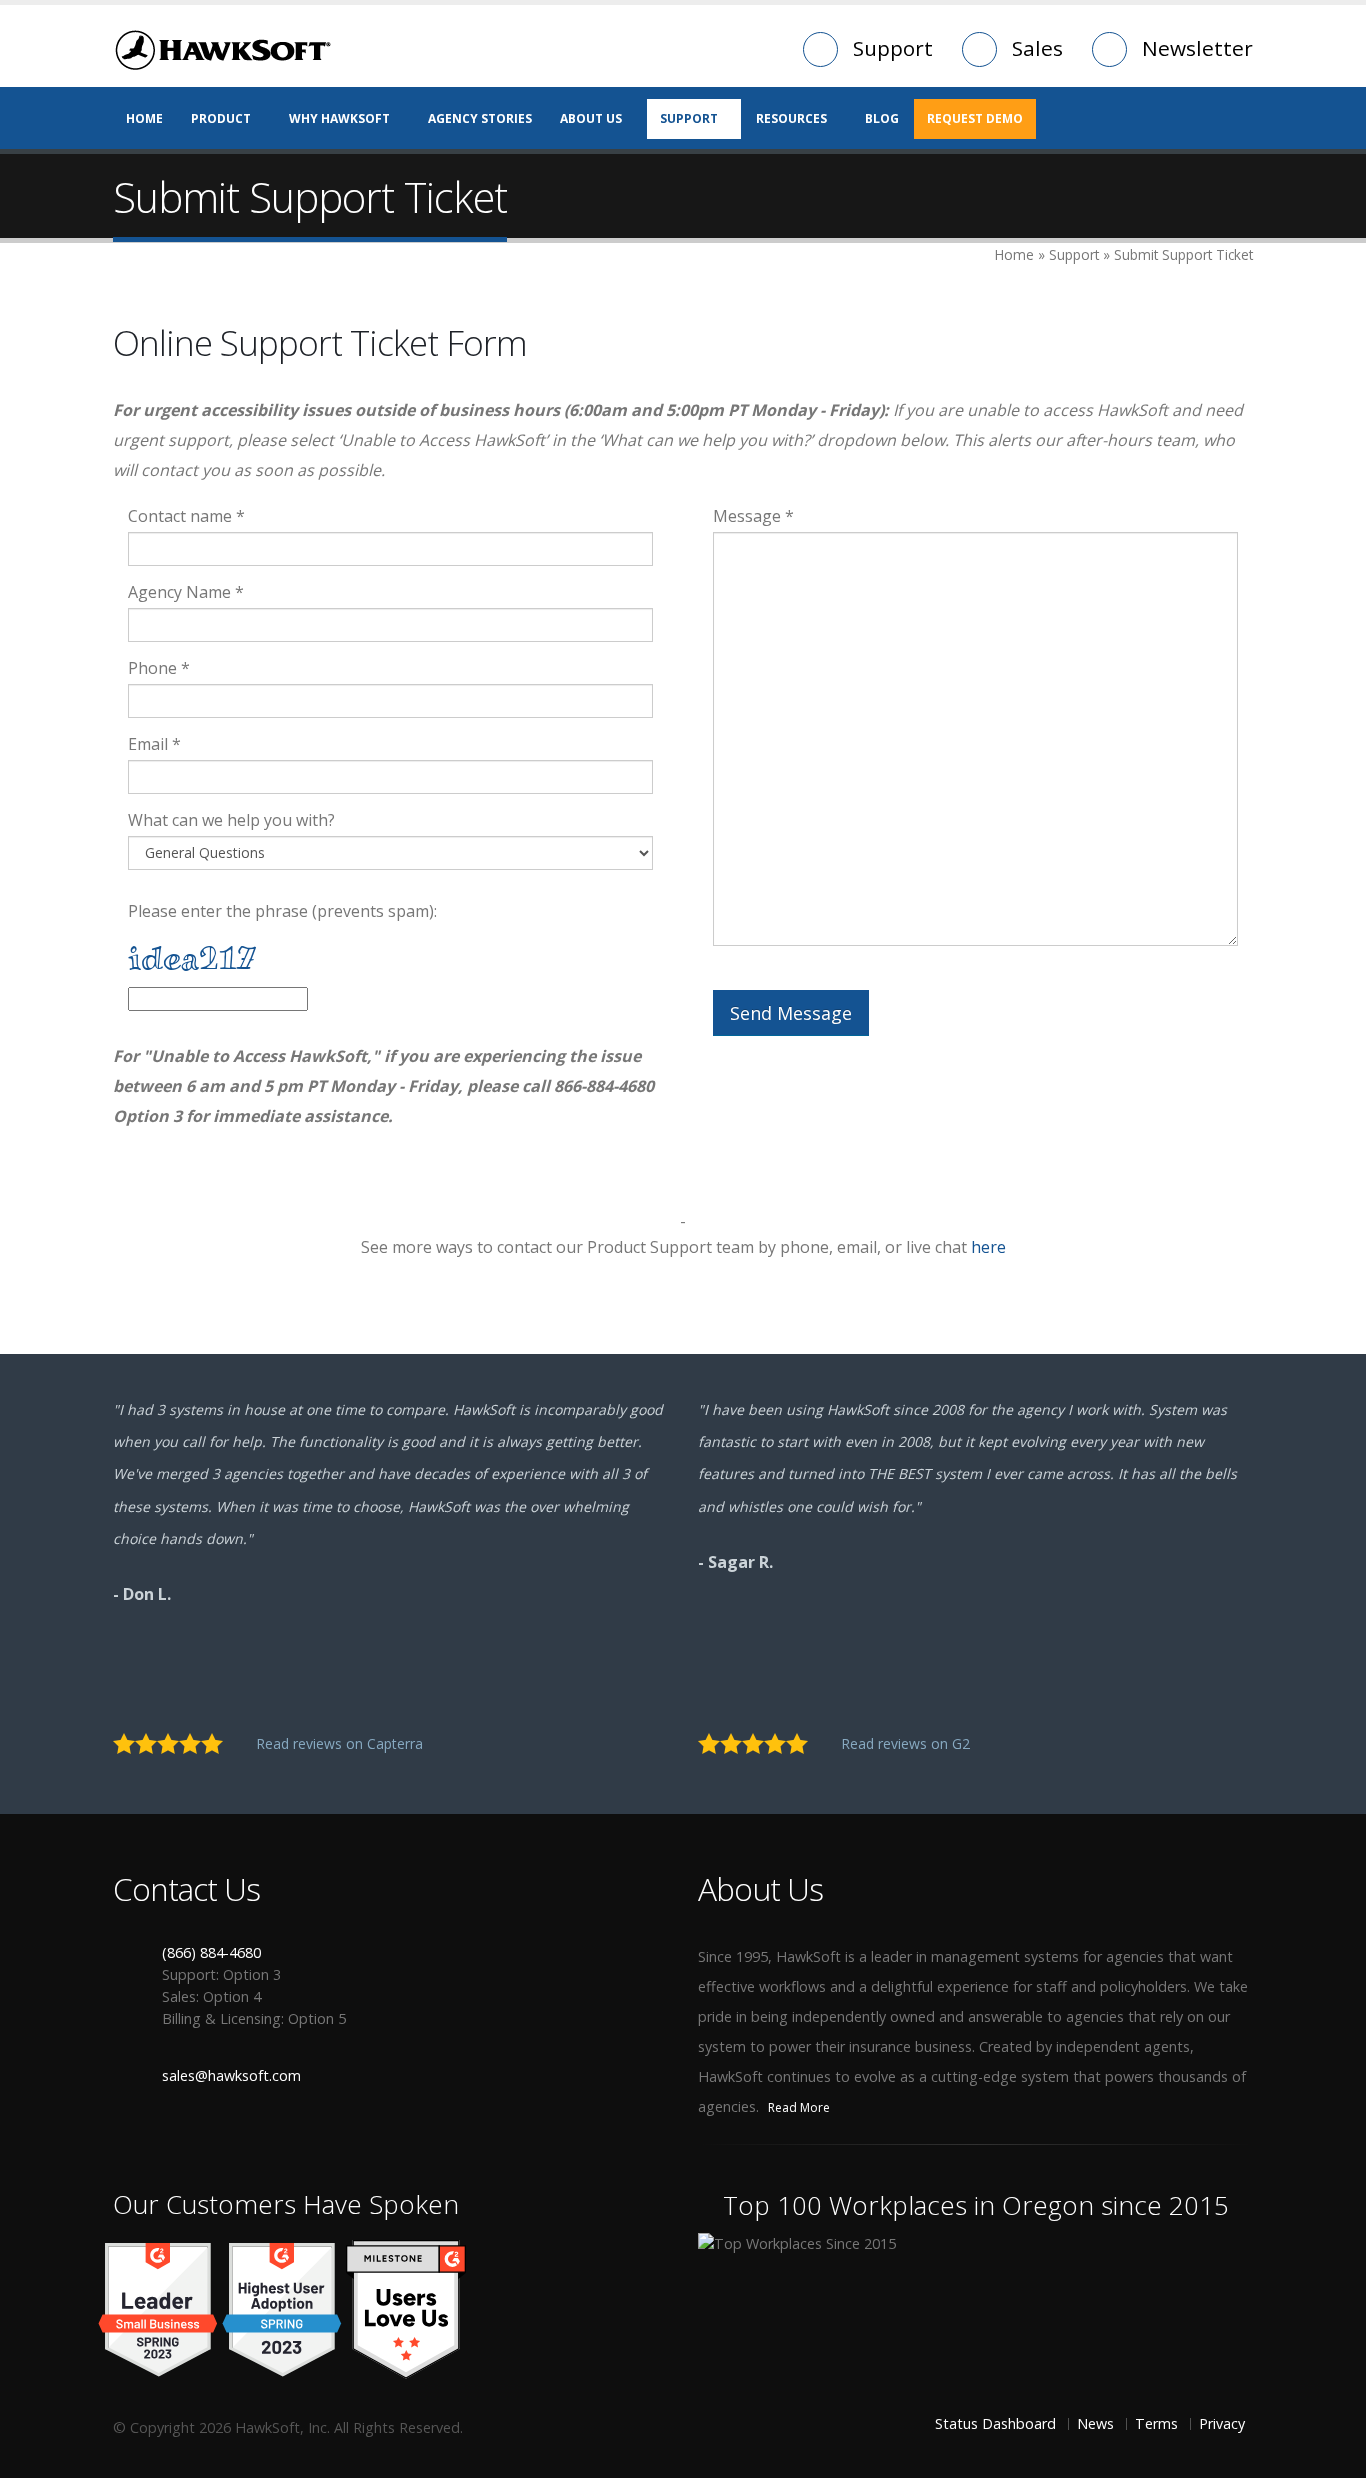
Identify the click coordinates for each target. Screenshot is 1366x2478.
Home (144, 118)
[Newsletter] (384, 2151)
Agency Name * (186, 592)
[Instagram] (320, 2151)
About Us (591, 118)
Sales (1037, 48)
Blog (882, 118)
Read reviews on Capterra (341, 1743)
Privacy (1222, 2423)
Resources (791, 118)
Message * (753, 516)
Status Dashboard (995, 2423)
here (988, 1247)
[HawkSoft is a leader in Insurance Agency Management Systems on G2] (282, 2308)
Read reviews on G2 (907, 1743)
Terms (1156, 2423)
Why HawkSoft (339, 118)
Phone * (159, 668)
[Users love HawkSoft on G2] (406, 2308)
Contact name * (186, 516)
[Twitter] (192, 2151)
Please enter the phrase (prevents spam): (282, 911)
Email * (154, 744)
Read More (800, 2107)
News (1095, 2423)
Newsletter (1197, 48)
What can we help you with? (231, 820)
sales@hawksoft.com (231, 2075)
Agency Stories (480, 118)
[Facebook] (128, 2151)
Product (221, 118)
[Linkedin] (256, 2151)
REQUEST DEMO (975, 118)
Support (893, 48)
